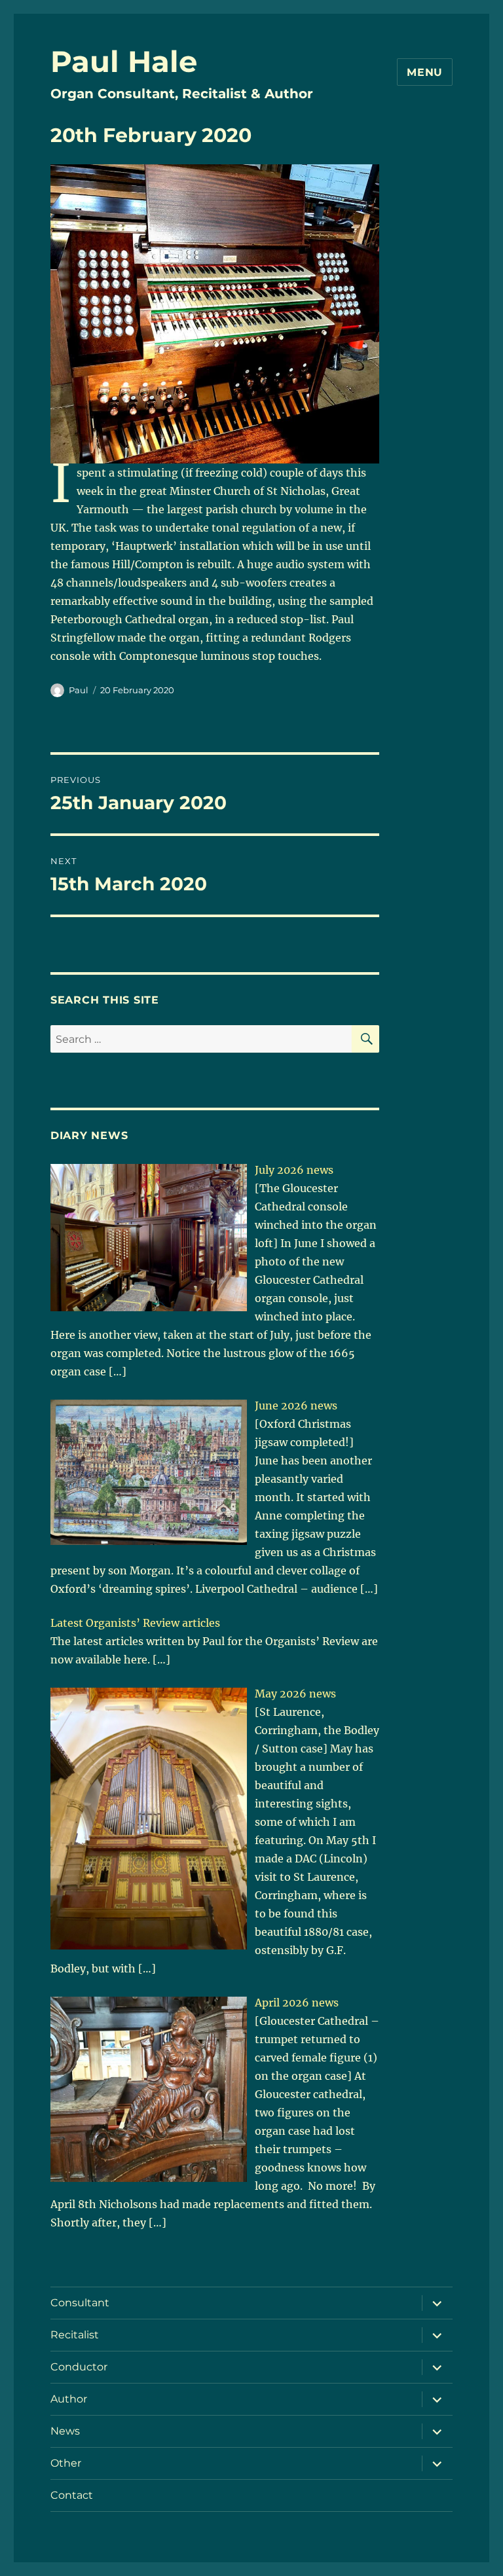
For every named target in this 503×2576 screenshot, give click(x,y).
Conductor (79, 2367)
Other (66, 2463)
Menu (425, 72)
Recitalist (75, 2335)
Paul (79, 690)
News (65, 2431)
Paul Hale (124, 61)
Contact (72, 2495)
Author (69, 2399)
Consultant (80, 2303)
